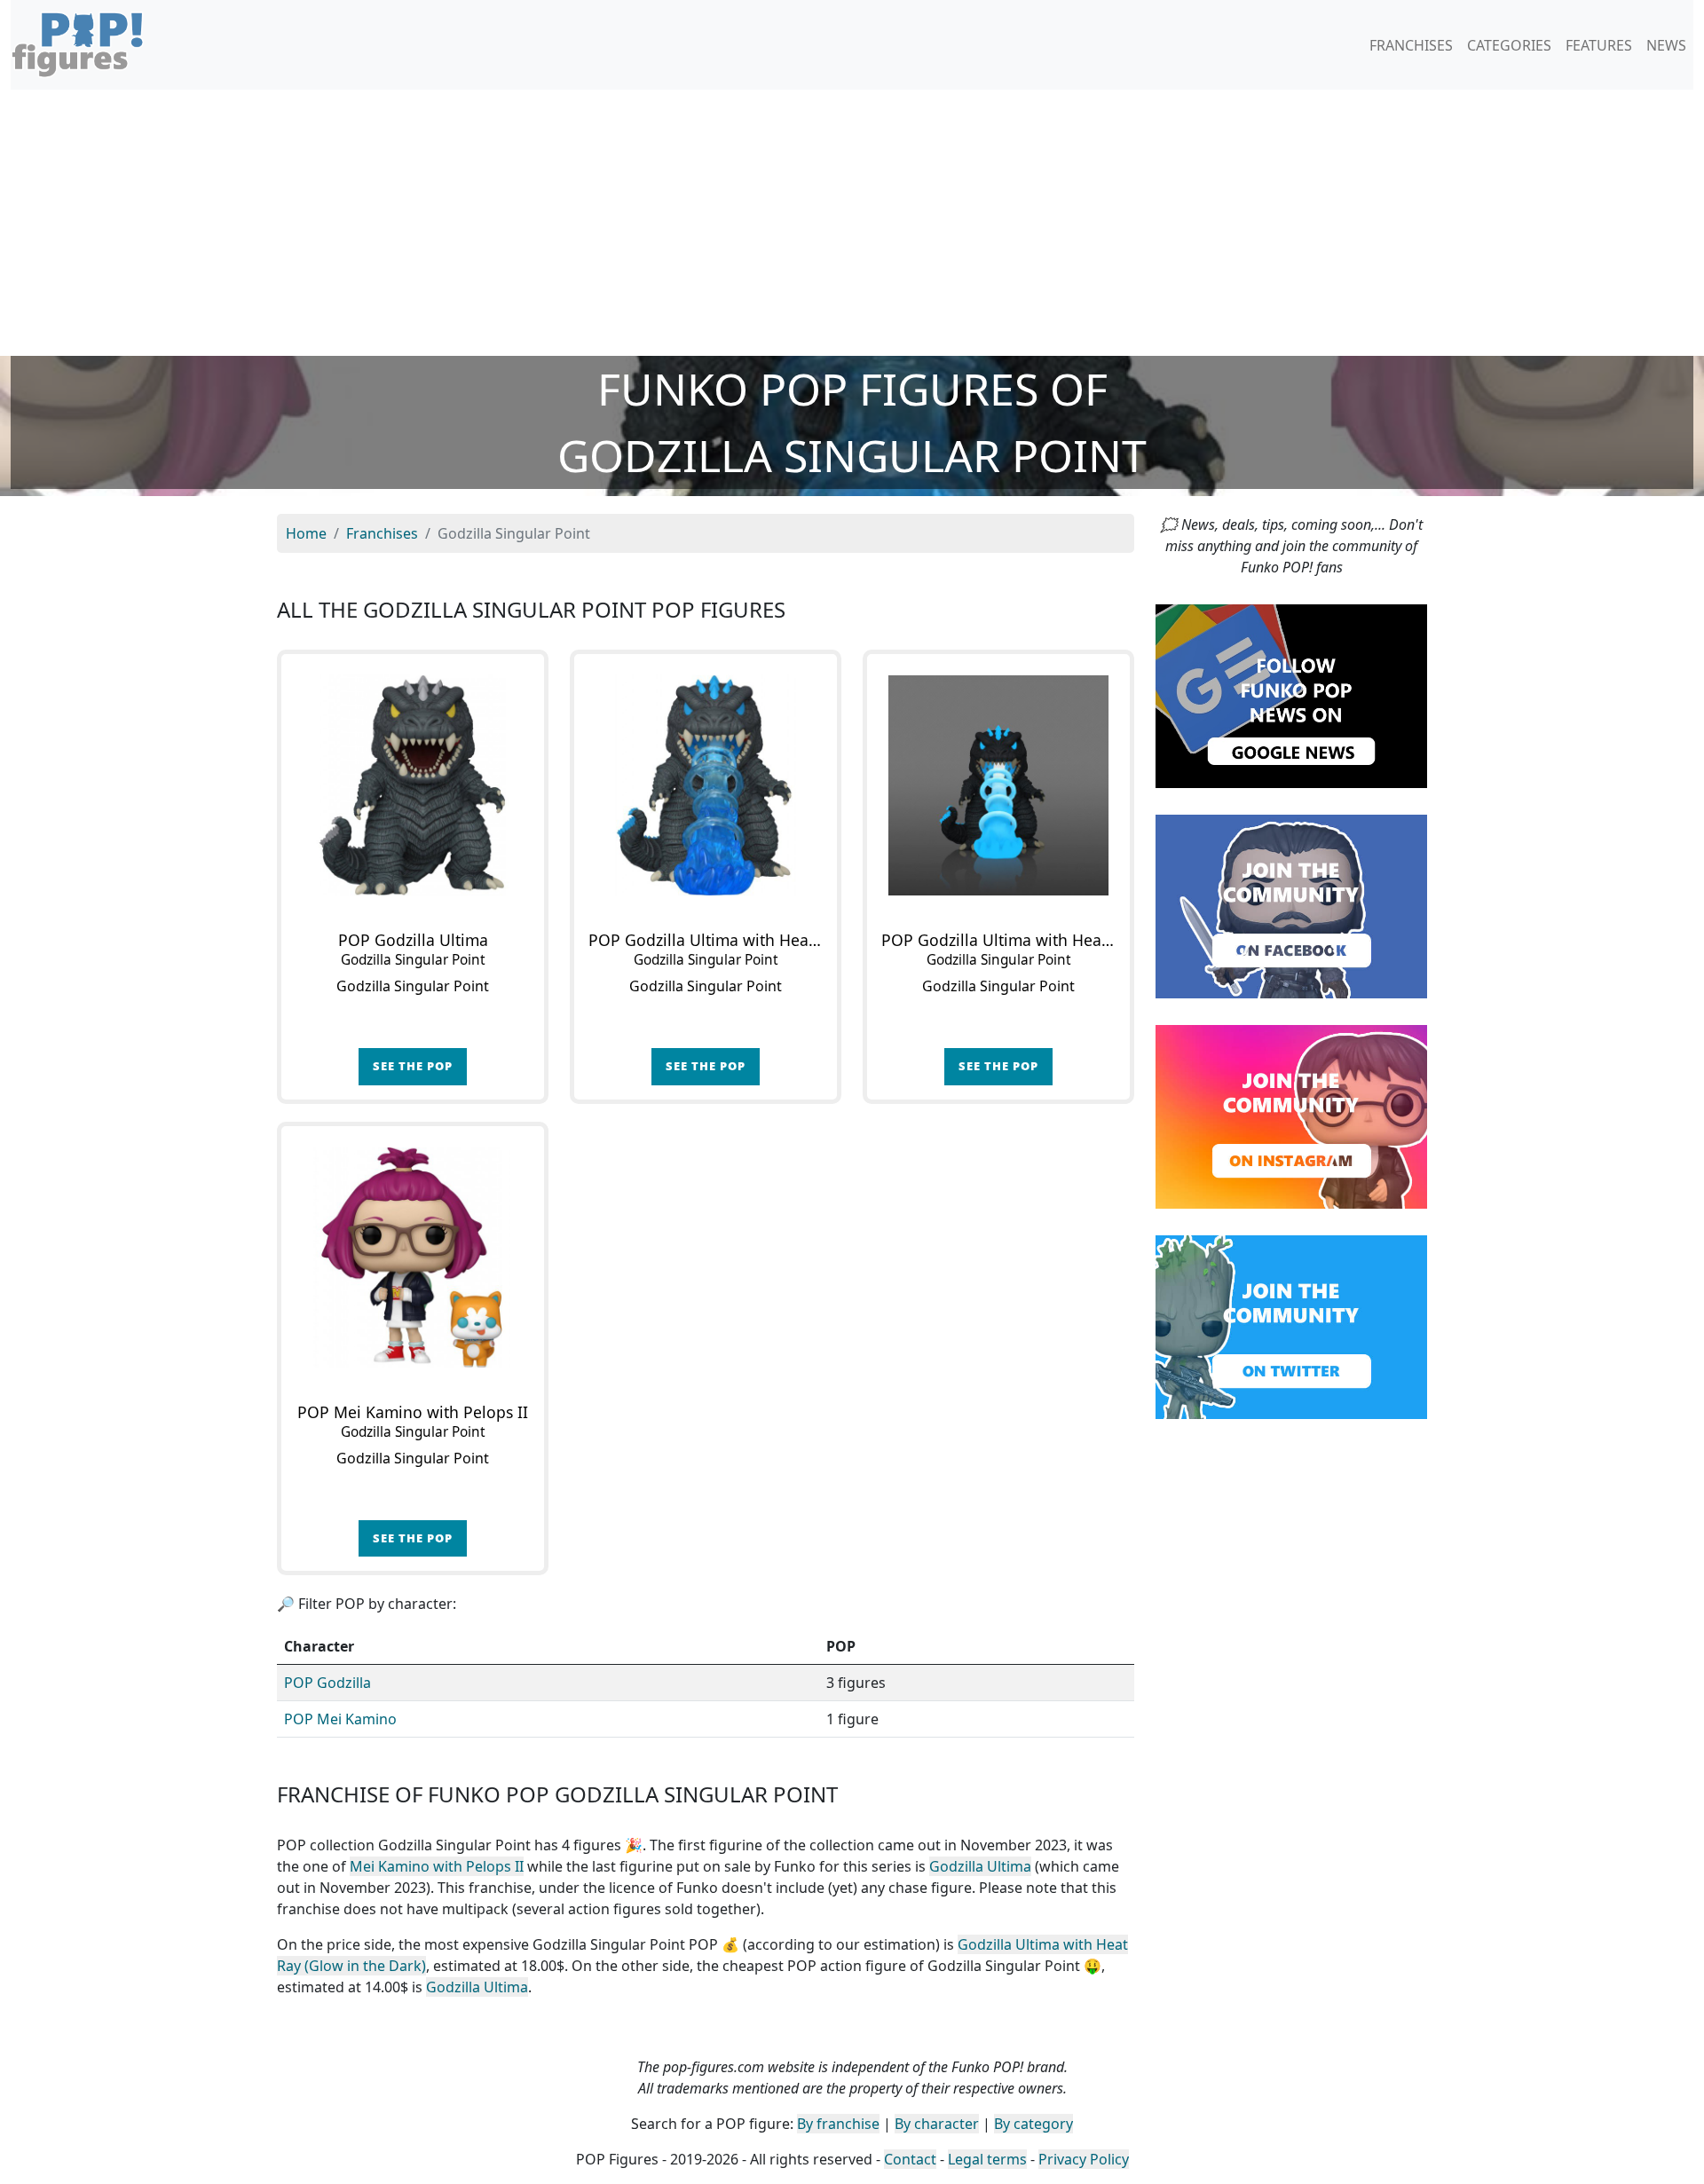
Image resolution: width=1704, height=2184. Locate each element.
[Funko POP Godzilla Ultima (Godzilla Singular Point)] (413, 785)
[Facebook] (1291, 905)
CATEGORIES (1509, 45)
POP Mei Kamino (340, 1719)
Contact (910, 2159)
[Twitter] (1291, 1326)
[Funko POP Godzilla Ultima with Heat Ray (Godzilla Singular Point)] (706, 785)
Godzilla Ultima (980, 1866)
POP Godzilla (327, 1683)
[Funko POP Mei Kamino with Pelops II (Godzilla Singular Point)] (413, 1258)
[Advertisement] (852, 223)
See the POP (413, 1066)
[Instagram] (1291, 1116)
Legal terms (987, 2159)
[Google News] (1291, 695)
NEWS (1666, 45)
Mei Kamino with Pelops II (437, 1866)
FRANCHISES (1411, 45)
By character (937, 2124)
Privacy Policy (1084, 2159)
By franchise (838, 2124)
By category (1033, 2124)
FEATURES (1599, 45)
